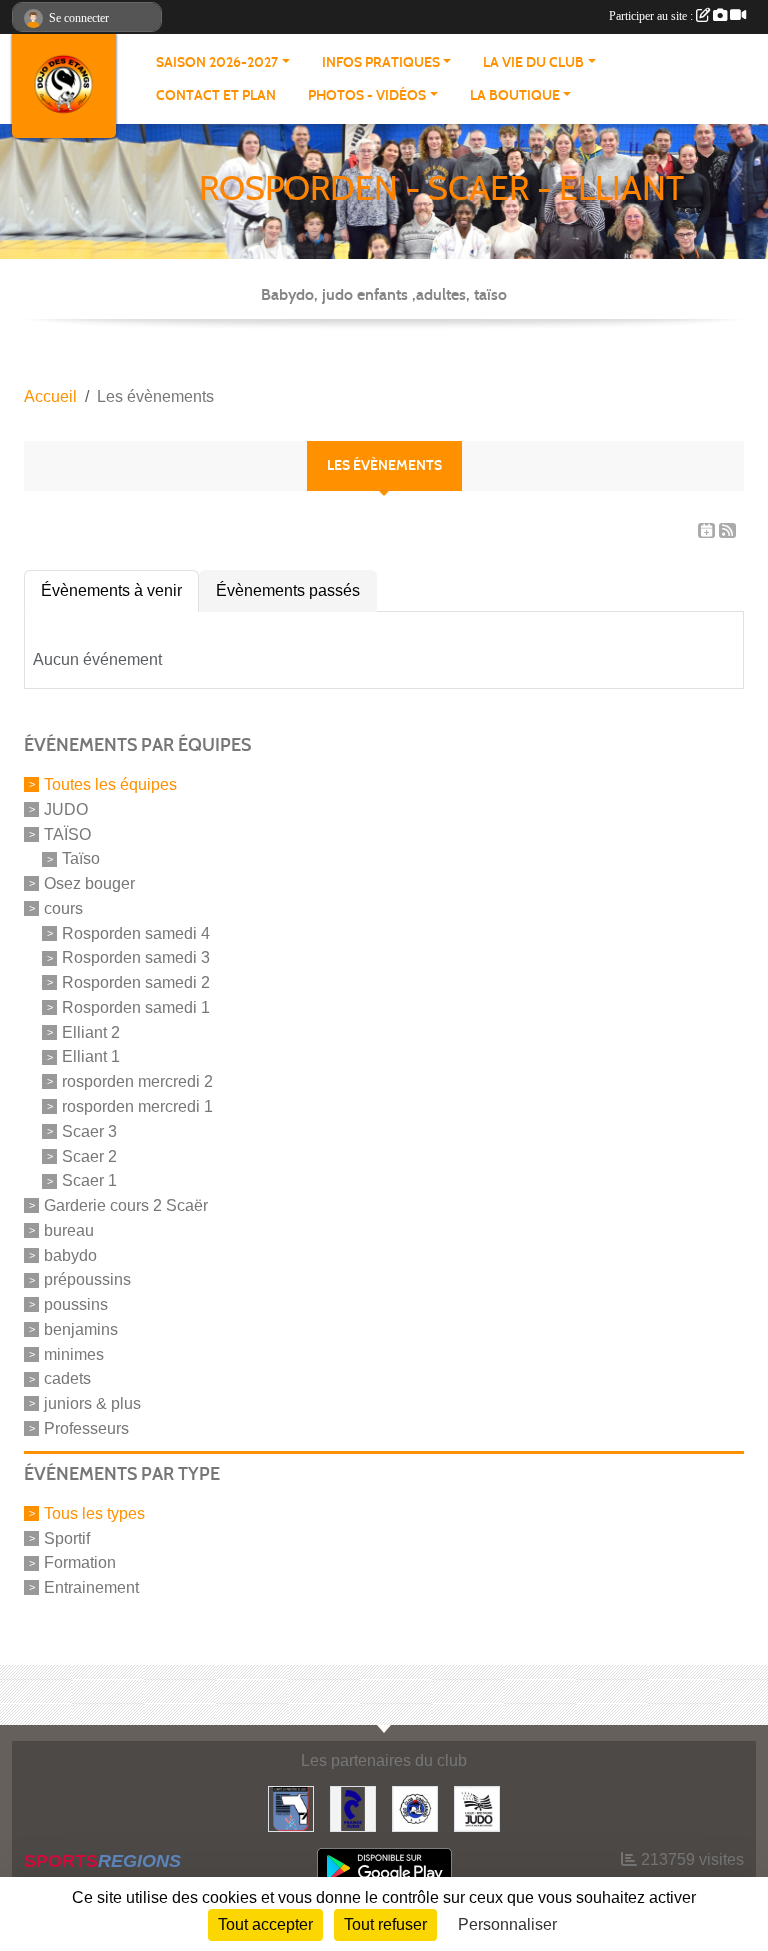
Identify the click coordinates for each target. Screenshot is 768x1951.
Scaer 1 (89, 1180)
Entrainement (91, 1587)
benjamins (81, 1329)
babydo (70, 1254)
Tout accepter (265, 1924)
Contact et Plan (216, 95)
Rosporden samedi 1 (136, 1007)
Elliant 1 (91, 1056)
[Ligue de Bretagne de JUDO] (477, 1807)
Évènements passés (288, 590)
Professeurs (86, 1428)
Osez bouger (89, 883)
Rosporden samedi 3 (136, 957)
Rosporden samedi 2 (136, 982)
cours (63, 908)
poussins (76, 1304)
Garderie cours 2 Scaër (126, 1205)
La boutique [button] (515, 95)
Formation (80, 1562)
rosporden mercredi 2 (137, 1081)
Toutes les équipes (110, 784)
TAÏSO (67, 833)
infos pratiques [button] (381, 62)
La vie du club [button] (533, 62)
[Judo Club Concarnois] (415, 1807)
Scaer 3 (89, 1131)
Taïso (81, 858)
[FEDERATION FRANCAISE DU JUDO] (353, 1807)
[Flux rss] (727, 530)
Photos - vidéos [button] (367, 95)
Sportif (67, 1537)
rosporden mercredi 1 (137, 1106)
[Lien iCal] (706, 530)
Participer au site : (652, 16)
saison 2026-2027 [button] (217, 62)
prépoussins (87, 1279)
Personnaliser (507, 1924)
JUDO (66, 809)
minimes (74, 1353)
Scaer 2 (89, 1155)
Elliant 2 (91, 1031)
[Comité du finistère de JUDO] (291, 1807)
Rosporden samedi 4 (136, 932)
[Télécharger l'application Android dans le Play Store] (384, 1868)
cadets (67, 1378)
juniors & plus (92, 1403)
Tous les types (94, 1513)
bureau (69, 1230)
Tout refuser (385, 1924)
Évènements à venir (111, 590)
